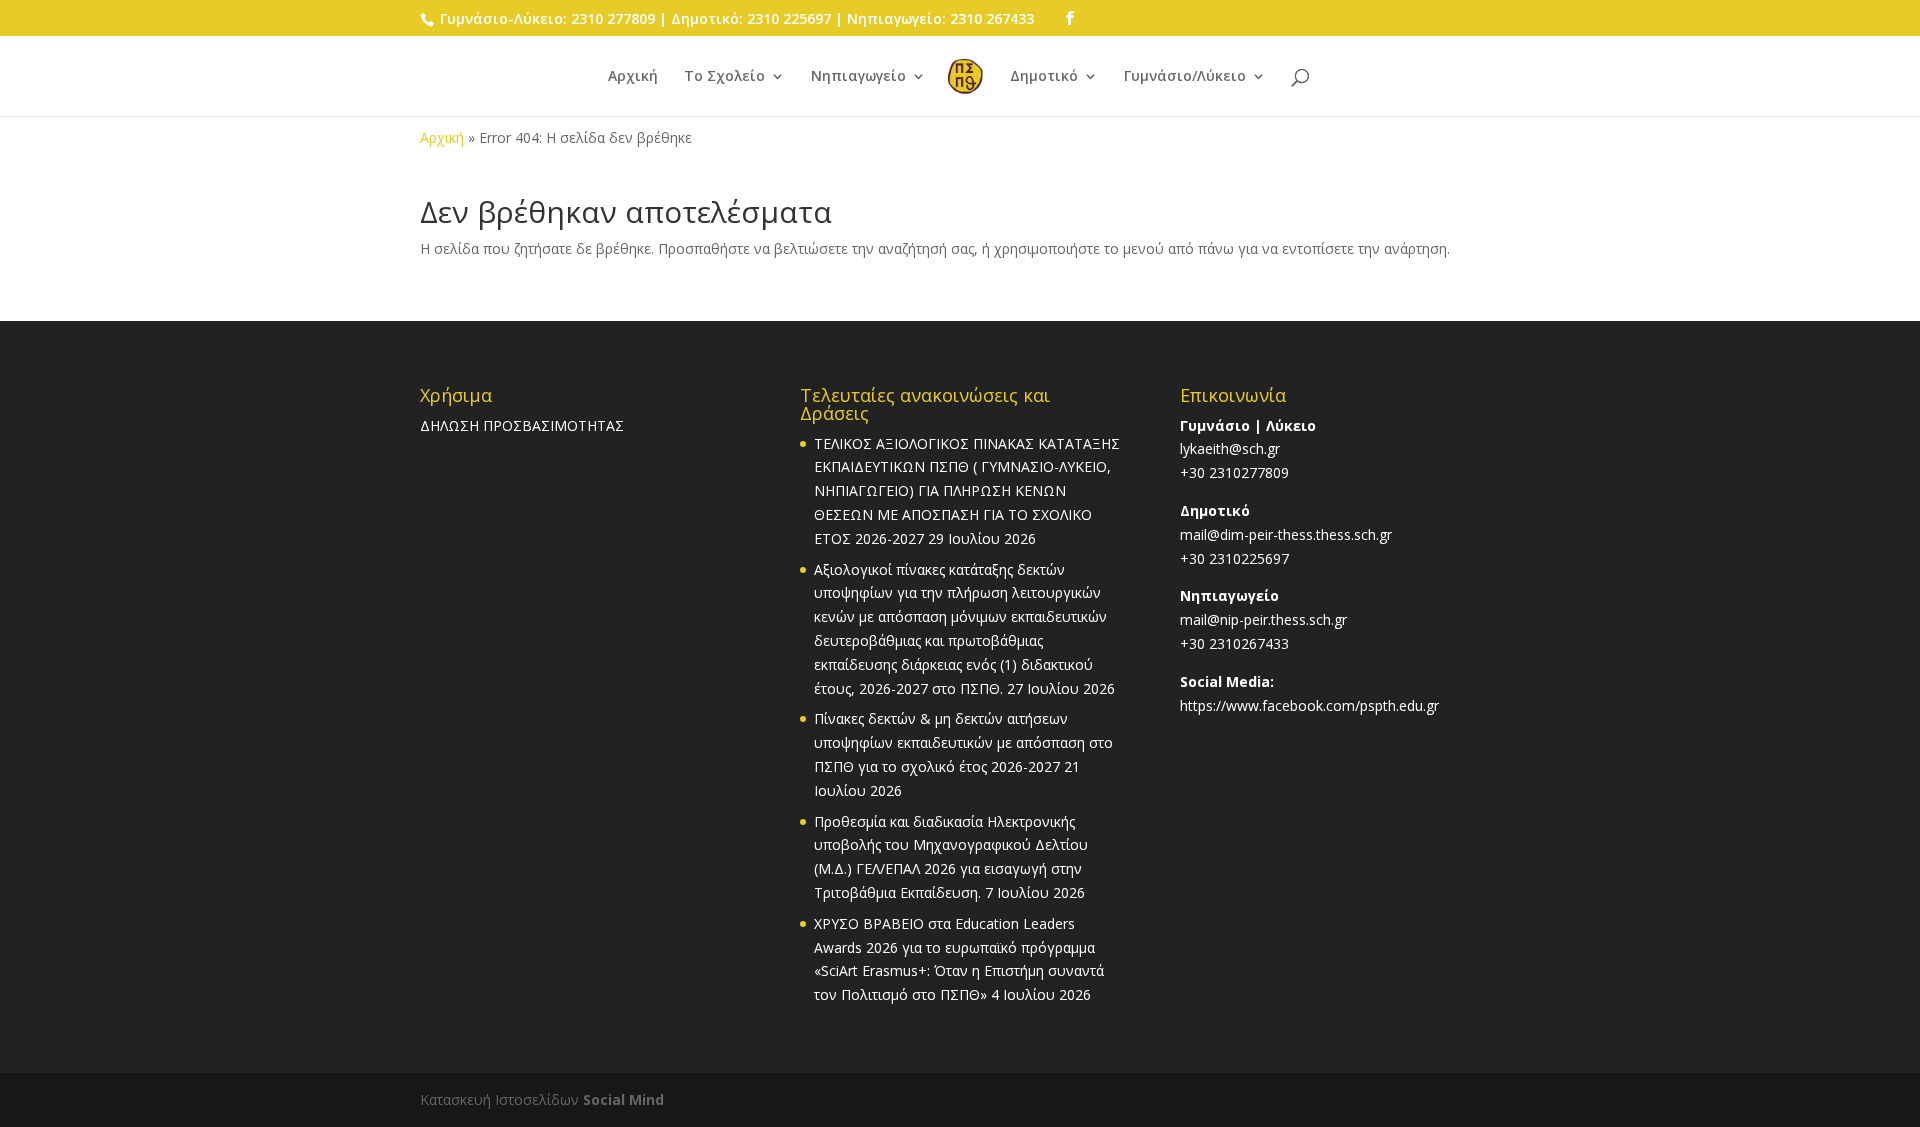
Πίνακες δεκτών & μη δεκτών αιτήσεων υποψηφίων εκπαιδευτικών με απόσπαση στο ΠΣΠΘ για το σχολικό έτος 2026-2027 (963, 742)
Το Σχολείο (724, 77)
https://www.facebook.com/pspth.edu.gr (1309, 705)
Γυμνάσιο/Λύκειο (1185, 77)
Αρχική (633, 77)
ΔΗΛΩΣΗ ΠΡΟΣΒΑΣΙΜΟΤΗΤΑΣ (522, 425)
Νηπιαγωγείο (858, 77)
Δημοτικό (1044, 77)
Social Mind (623, 1099)
